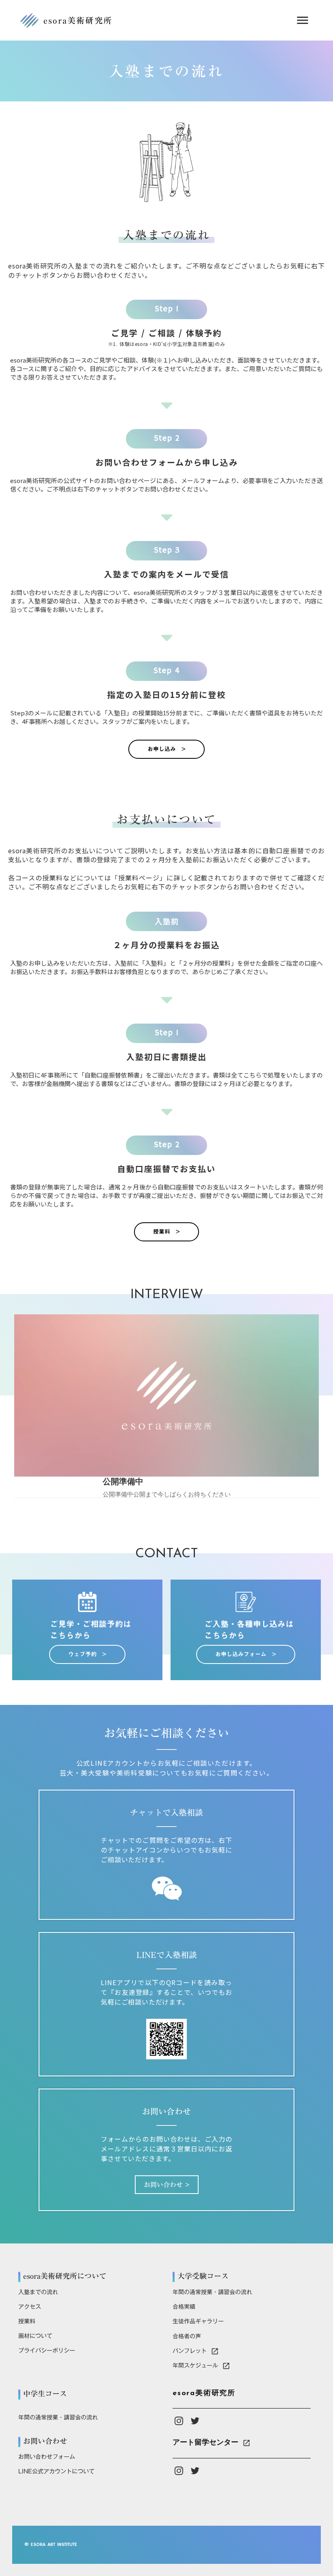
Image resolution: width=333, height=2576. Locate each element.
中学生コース (45, 2394)
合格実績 (184, 2307)
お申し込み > (166, 749)
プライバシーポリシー (47, 2351)
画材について (35, 2336)
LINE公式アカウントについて (56, 2471)
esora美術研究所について (65, 2276)
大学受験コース (203, 2276)
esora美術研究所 (204, 2394)
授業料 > (166, 1232)
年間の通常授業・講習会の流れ (212, 2292)
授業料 (27, 2321)
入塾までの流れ (38, 2292)
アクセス (30, 2307)
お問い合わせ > (167, 2185)
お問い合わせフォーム (47, 2457)
